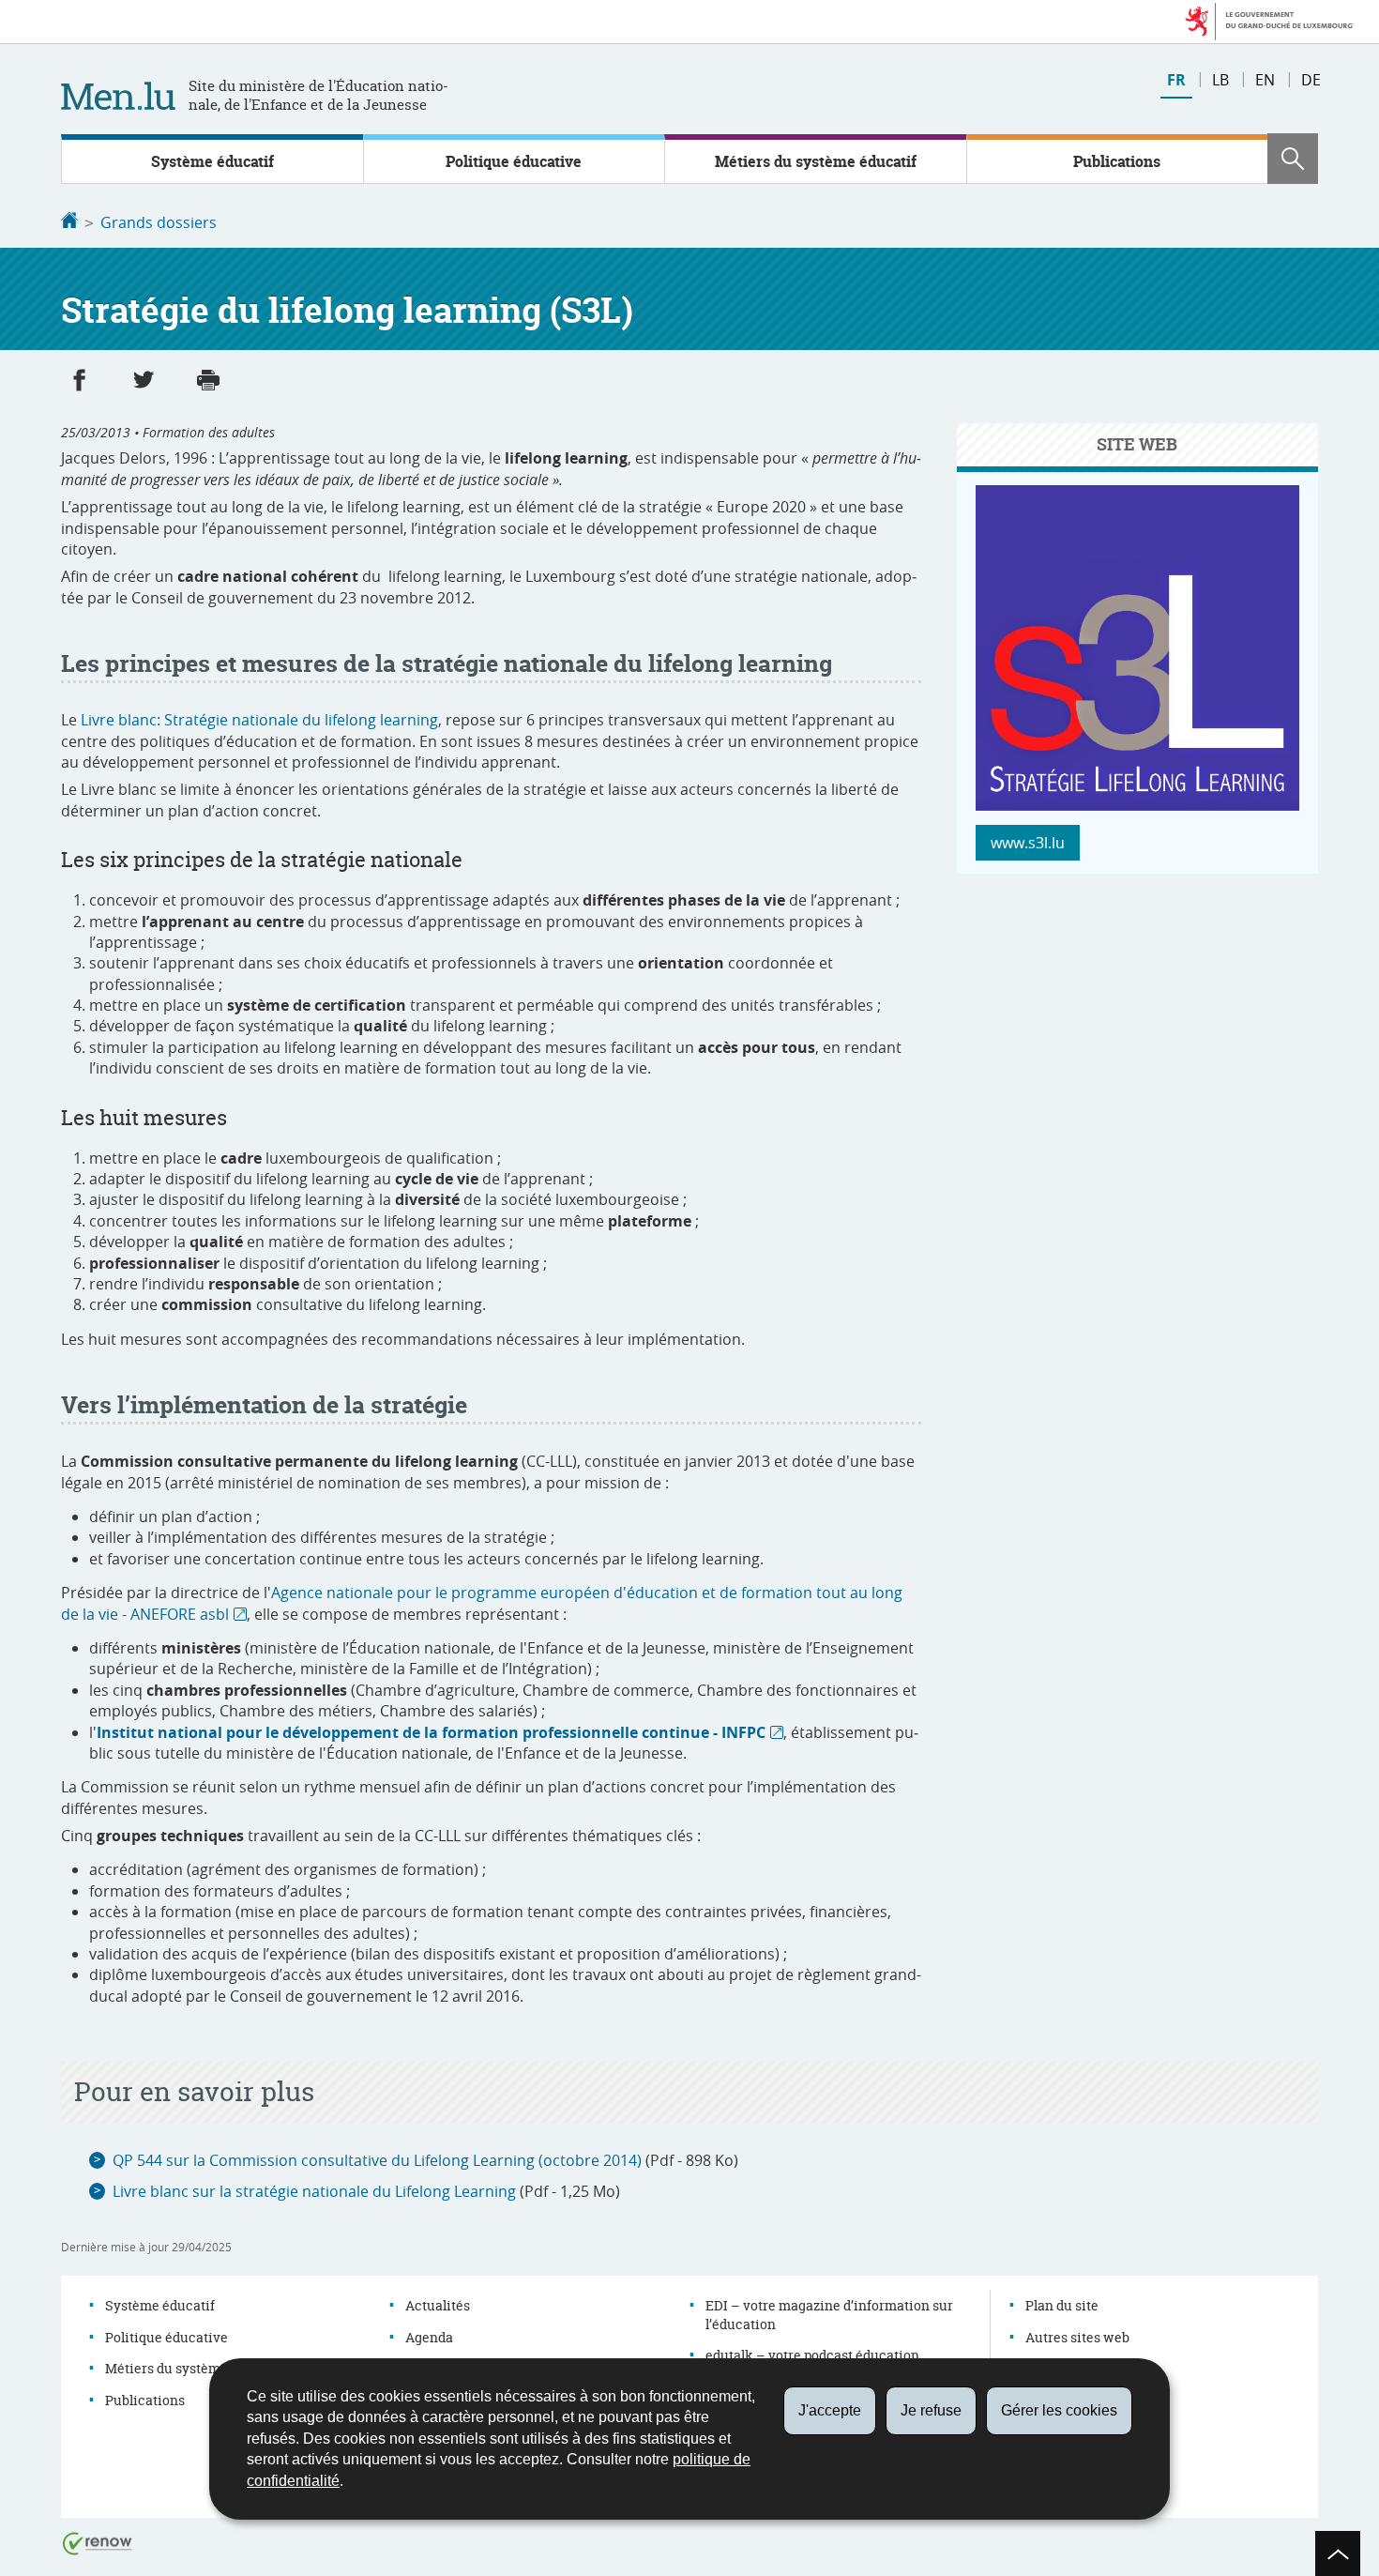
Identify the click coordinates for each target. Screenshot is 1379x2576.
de (1311, 80)
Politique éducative (514, 161)
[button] (1293, 159)
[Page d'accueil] (69, 222)
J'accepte (830, 2410)
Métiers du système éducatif (816, 161)
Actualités (438, 2305)
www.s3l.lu (1028, 843)
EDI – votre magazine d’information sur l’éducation (829, 2315)
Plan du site (1062, 2305)
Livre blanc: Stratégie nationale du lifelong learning (259, 720)
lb (1220, 80)
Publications (1117, 161)
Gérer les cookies (1059, 2410)
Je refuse (931, 2410)
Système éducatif (212, 161)
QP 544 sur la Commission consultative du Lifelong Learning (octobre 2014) (377, 2160)
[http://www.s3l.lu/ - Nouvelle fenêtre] (1137, 805)
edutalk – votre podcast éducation (812, 2355)
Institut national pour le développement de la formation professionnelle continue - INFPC (431, 1732)
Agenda (429, 2337)
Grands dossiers (159, 222)
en (1265, 80)
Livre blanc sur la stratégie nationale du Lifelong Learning (314, 2191)
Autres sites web (1077, 2337)
